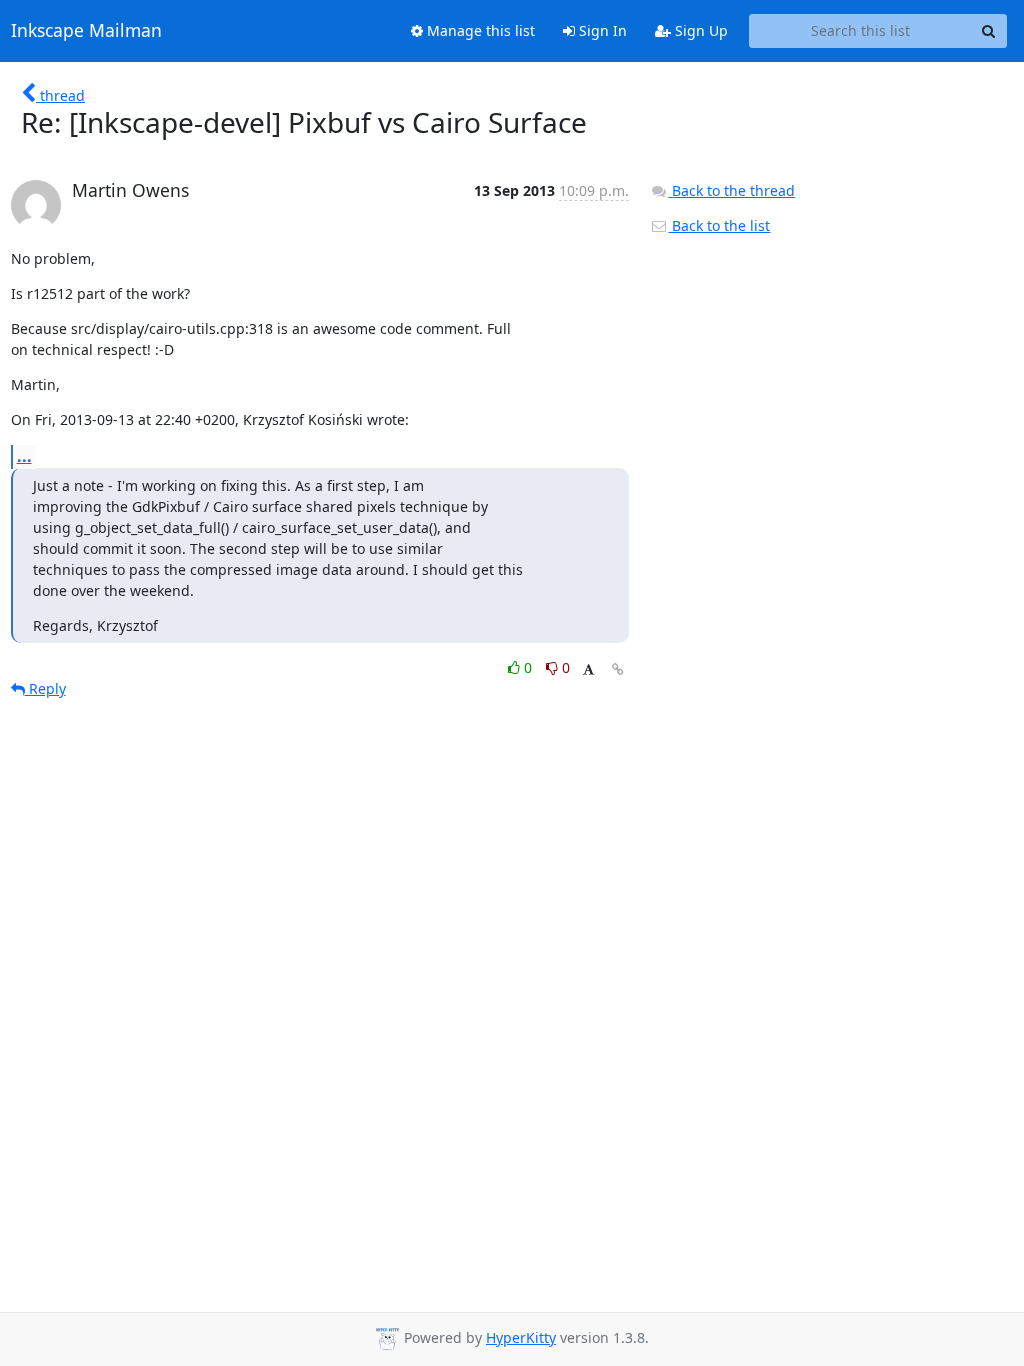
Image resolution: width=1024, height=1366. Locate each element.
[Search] (989, 31)
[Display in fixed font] (588, 670)
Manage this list (479, 30)
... (24, 456)
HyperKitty (521, 1337)
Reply (45, 688)
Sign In (601, 30)
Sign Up (699, 30)
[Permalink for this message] (618, 669)
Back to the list (719, 225)
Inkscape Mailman (86, 31)
